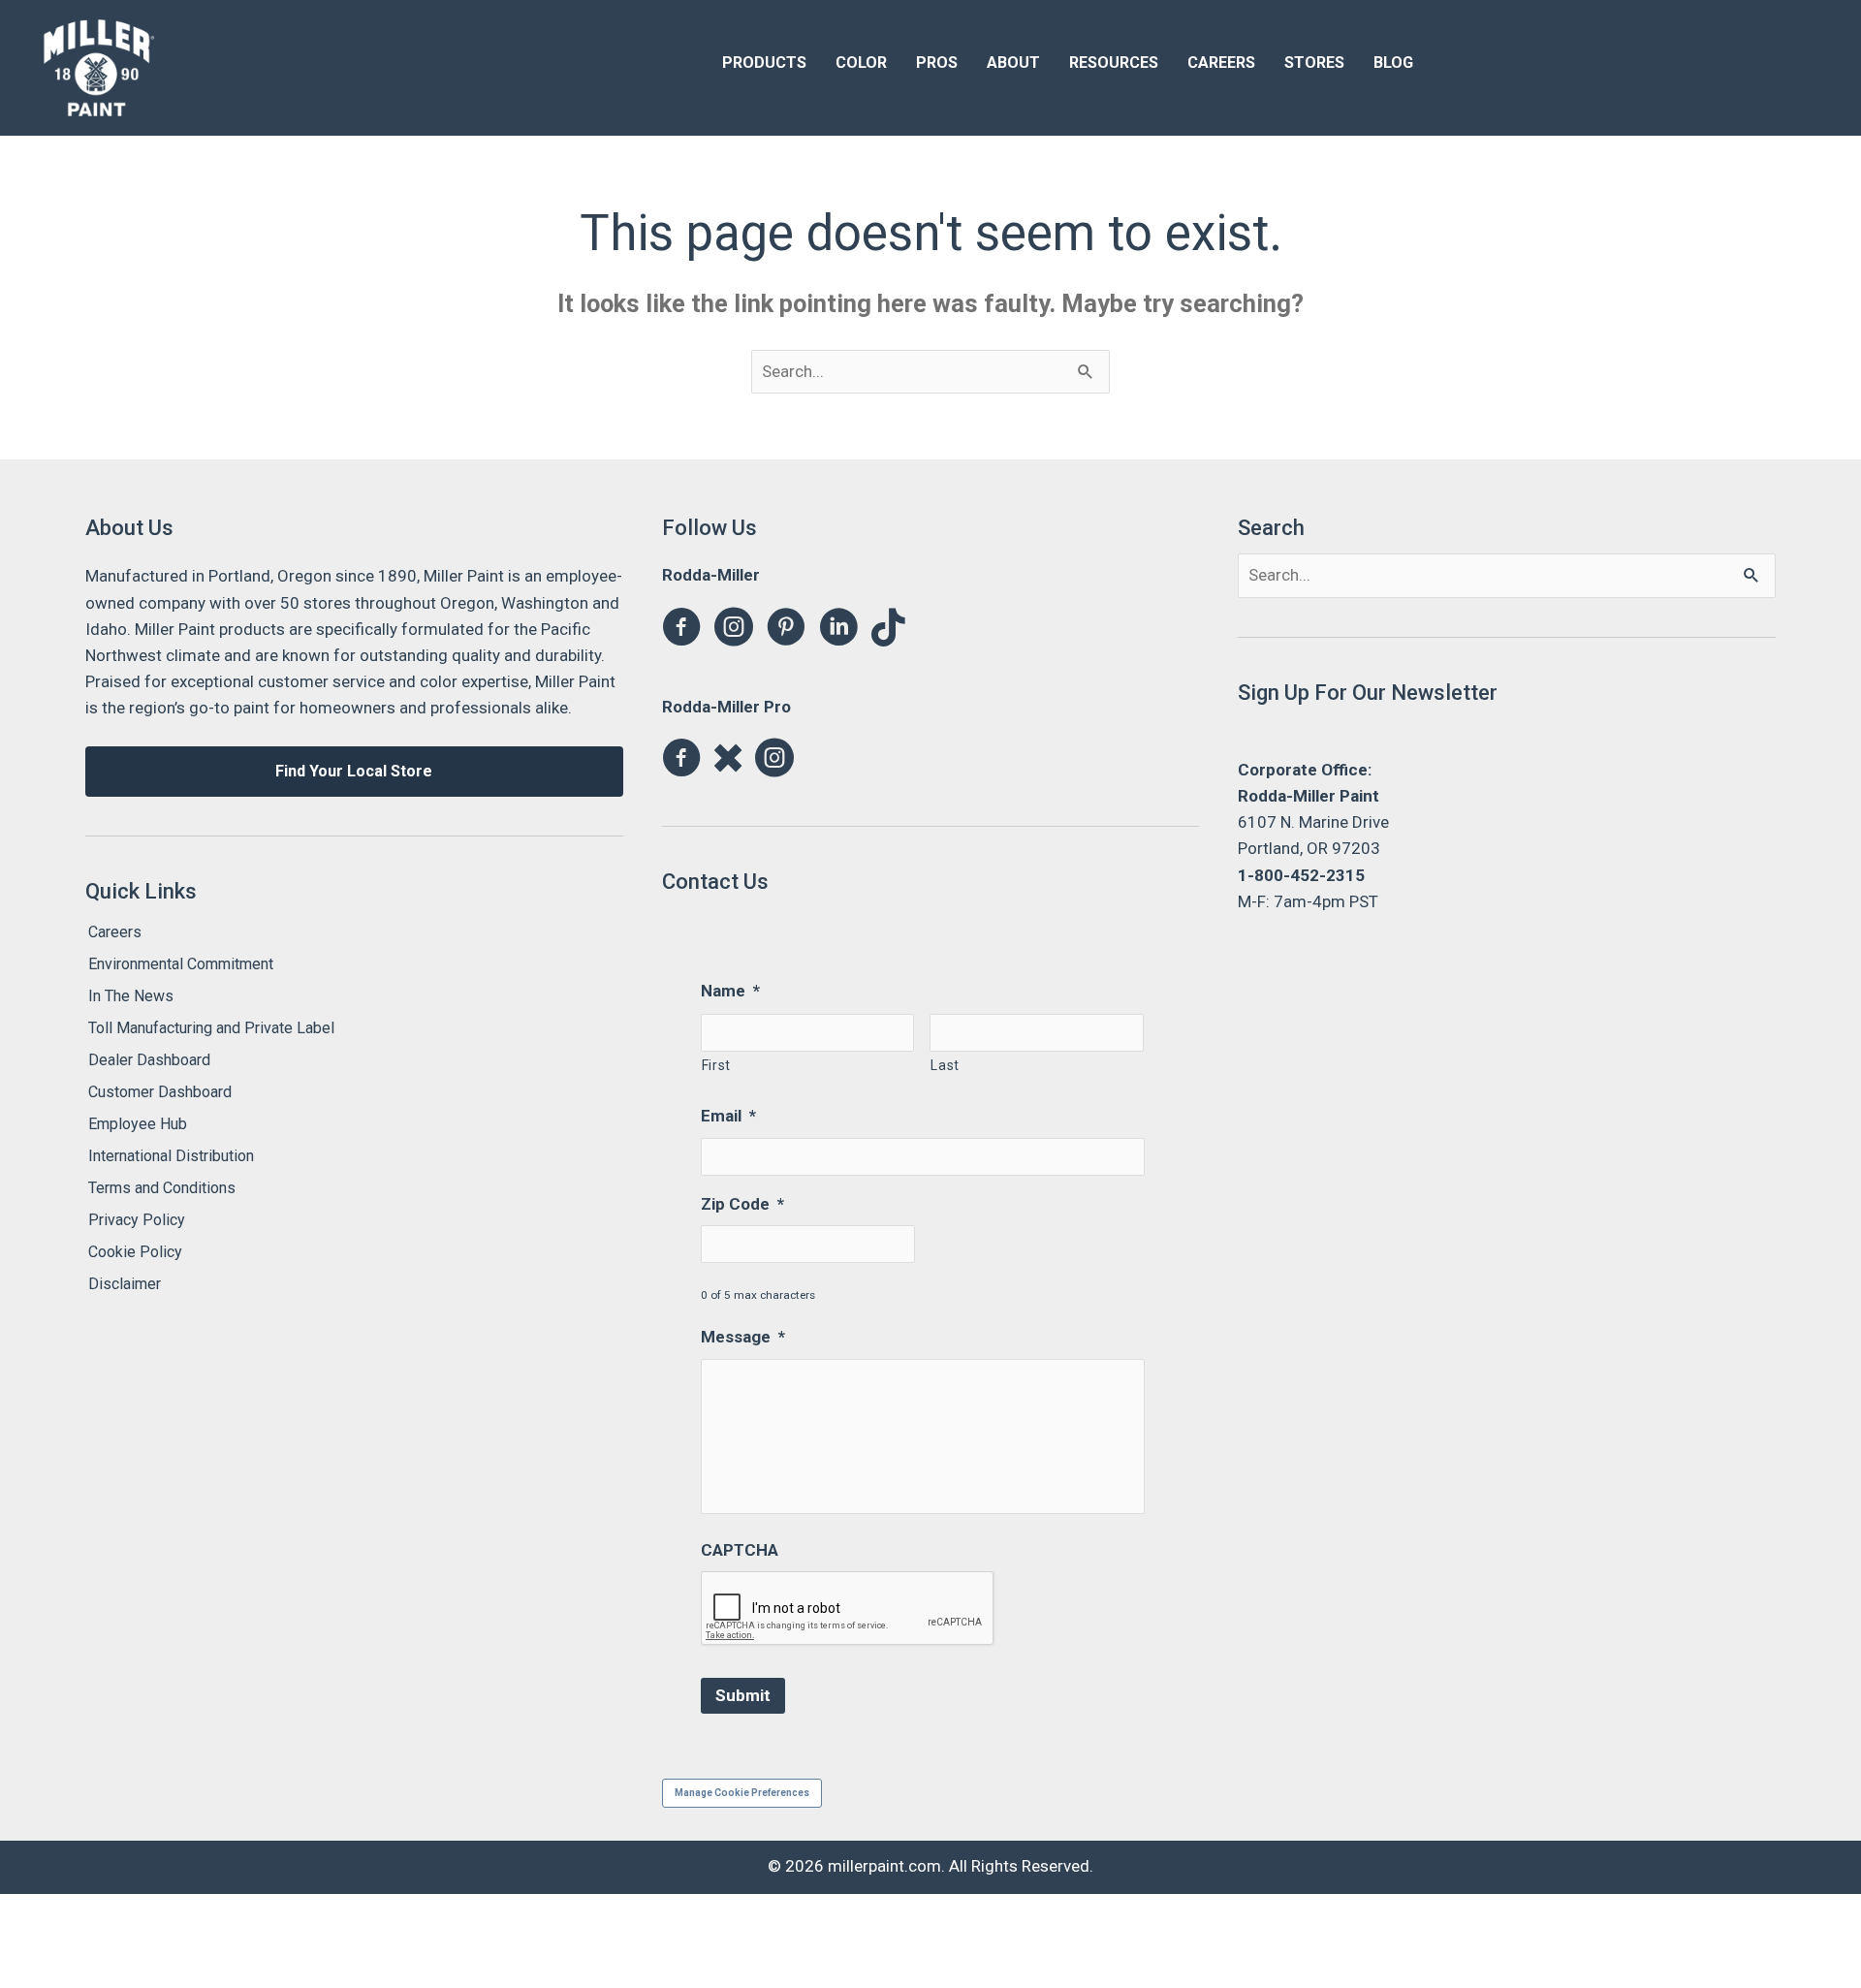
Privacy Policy (137, 1220)
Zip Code (742, 1204)
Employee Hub (138, 1124)
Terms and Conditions (162, 1188)
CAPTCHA (740, 1550)
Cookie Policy (135, 1252)
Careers (115, 932)
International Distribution (171, 1156)
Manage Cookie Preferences (742, 1793)
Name (730, 991)
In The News (131, 996)
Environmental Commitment (181, 964)
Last (945, 1065)
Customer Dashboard (160, 1092)
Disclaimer (125, 1284)
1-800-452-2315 (1301, 875)
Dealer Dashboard (149, 1060)
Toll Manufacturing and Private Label (211, 1028)
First (716, 1065)
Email (728, 1116)
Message (743, 1337)
